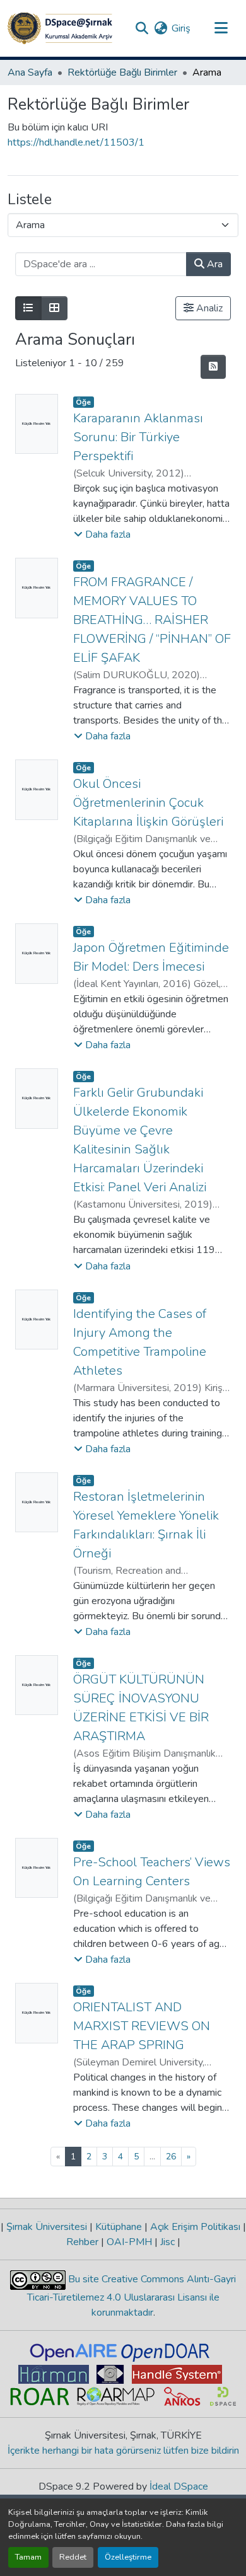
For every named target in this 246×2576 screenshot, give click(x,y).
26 (171, 2157)
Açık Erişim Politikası (195, 2227)
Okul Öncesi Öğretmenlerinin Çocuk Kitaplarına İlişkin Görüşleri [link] (148, 803)
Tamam (28, 2557)
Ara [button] (214, 264)
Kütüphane (119, 2227)
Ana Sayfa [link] (30, 72)
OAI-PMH (129, 2242)
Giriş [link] (181, 28)
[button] (60, 28)
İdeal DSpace (179, 2486)
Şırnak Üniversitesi (47, 2227)
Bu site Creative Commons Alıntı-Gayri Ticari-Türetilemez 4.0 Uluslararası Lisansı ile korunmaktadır (132, 2296)
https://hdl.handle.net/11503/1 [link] (76, 142)
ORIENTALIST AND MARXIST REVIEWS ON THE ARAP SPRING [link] (142, 2026)
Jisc (167, 2242)
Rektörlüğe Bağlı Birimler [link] (122, 72)
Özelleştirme (128, 2557)
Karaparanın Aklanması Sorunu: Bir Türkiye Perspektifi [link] (138, 437)
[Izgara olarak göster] (54, 308)
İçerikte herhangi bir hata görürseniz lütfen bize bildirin (123, 2451)
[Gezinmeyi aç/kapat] (221, 28)
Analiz (208, 308)
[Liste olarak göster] (28, 308)
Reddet (73, 2557)
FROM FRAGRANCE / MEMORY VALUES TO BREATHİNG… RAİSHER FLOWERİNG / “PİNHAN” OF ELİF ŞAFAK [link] (152, 620)
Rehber (84, 2242)
